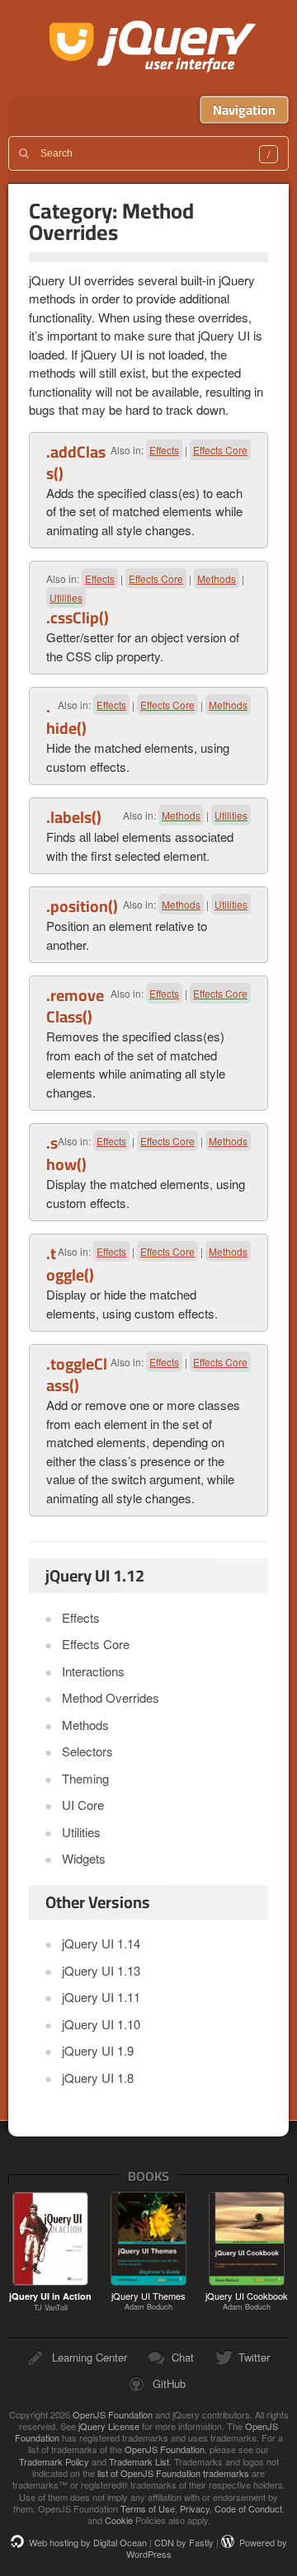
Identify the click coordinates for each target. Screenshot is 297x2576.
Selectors (87, 1751)
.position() (82, 906)
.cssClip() (78, 618)
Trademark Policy (54, 2461)
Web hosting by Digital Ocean (88, 2542)
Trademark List (139, 2461)
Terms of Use (148, 2508)
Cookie (119, 2520)
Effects (164, 450)
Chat (183, 2357)
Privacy (195, 2508)
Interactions (93, 1671)
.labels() (74, 817)
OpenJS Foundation (113, 2414)
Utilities (66, 597)
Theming (85, 1778)
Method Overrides (111, 1697)
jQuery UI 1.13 (101, 1970)
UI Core (83, 1805)
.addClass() (76, 463)
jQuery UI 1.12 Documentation (153, 48)
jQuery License (109, 2426)
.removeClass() (75, 1006)
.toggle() (70, 1264)
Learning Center (90, 2357)
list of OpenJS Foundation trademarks (173, 2473)
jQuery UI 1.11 (101, 1997)
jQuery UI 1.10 (101, 2024)
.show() (66, 1154)
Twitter (254, 2357)
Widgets (84, 1858)
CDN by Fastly (184, 2542)
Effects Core (220, 450)
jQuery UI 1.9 (98, 2050)
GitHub (169, 2383)
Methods (217, 578)
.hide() (66, 717)
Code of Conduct (248, 2508)
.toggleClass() (77, 1375)
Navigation (244, 110)
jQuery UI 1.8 (98, 2078)
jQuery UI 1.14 (101, 1943)
